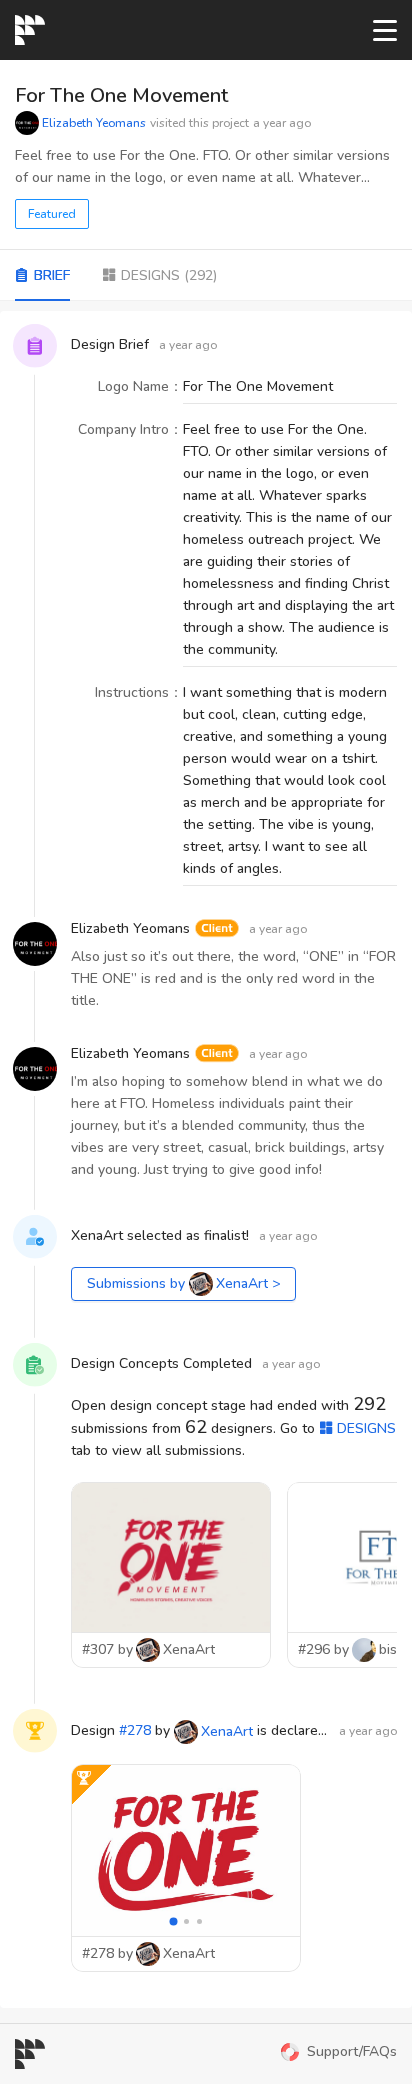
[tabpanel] (206, 1159)
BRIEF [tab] (52, 275)
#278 (135, 1730)
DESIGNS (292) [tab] (169, 275)
